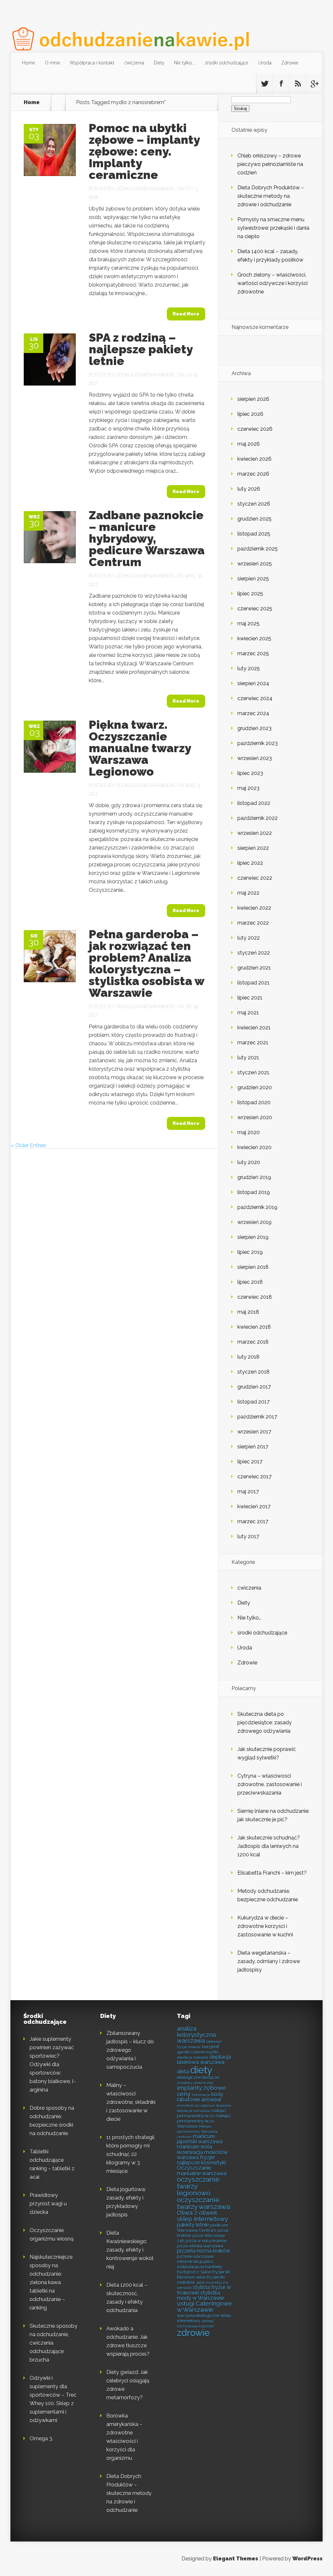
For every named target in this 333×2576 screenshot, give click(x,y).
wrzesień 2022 (255, 833)
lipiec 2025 (250, 594)
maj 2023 (248, 788)
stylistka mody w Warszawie (200, 2295)
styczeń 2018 (253, 1372)
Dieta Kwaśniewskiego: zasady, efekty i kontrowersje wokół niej (130, 2250)
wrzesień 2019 (254, 1222)
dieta (183, 2072)
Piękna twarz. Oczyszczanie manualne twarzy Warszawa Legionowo (140, 748)
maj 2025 (248, 624)
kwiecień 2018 (254, 1327)
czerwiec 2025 (255, 609)
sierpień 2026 (253, 399)
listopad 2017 (253, 1402)
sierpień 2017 (253, 1447)
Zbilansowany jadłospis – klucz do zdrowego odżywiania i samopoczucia (130, 2050)
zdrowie (193, 2333)
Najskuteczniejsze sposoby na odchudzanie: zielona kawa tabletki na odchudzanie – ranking (51, 2282)
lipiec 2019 (250, 1252)
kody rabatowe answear (200, 2097)
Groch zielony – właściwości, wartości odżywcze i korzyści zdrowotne (273, 283)
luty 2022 (249, 938)
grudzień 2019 (254, 1177)
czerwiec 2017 (254, 1477)
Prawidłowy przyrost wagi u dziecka (48, 2204)
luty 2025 (249, 668)
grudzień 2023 (254, 728)
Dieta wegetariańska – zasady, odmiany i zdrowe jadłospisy (269, 1961)
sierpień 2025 (253, 579)
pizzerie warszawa (195, 2256)
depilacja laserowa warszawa (204, 2060)
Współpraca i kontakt (92, 63)
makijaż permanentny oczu (202, 2113)
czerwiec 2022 (255, 878)
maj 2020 (249, 1132)
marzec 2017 (253, 1521)
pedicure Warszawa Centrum (202, 2228)
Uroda (265, 63)
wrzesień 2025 (255, 564)
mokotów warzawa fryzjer (202, 2155)
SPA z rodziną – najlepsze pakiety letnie (141, 349)
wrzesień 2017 (254, 1432)
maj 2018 (248, 1312)
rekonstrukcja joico (195, 2261)
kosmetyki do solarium (196, 2106)
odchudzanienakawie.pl (146, 189)
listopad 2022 (254, 803)
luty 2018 (248, 1357)
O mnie (53, 63)
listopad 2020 (254, 1102)
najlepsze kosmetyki (201, 2163)
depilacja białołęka (193, 2057)
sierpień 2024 (253, 683)
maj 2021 (248, 1013)
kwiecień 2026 (254, 459)
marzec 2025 (253, 653)
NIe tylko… (185, 63)
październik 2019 (257, 1207)
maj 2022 (248, 893)
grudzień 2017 (254, 1387)
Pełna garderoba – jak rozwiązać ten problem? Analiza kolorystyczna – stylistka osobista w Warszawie (147, 963)
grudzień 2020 (255, 1087)
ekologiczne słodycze (198, 2077)
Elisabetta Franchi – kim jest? (272, 1873)
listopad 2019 (254, 1192)
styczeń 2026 (254, 504)
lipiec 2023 (250, 773)
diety (201, 2070)
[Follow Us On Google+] (314, 84)
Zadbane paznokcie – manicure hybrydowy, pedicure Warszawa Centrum (147, 538)
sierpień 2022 (253, 848)
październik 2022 (258, 818)
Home (29, 63)
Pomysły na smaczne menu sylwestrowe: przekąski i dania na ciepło (273, 228)
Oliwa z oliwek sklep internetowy (202, 2216)
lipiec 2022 (250, 863)
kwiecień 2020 (254, 1147)
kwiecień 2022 (254, 908)
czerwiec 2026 (255, 429)
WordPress (307, 2559)
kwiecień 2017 (254, 1506)
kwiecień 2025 (254, 638)
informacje (201, 2095)
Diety (159, 63)
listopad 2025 (254, 534)
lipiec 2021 (250, 998)
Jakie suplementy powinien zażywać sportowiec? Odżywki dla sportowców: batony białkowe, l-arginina (53, 2064)
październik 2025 (258, 549)
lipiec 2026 (250, 414)
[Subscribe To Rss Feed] (298, 84)
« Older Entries (28, 1145)
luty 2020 (249, 1162)
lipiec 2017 (250, 1462)
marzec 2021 (253, 1043)
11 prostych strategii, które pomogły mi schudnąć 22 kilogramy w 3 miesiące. (131, 2154)
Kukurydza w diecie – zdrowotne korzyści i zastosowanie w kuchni (265, 1926)
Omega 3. (41, 2439)
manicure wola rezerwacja (194, 2149)
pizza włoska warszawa (200, 2246)
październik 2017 (257, 1417)
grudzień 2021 (254, 968)
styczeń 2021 (253, 1072)
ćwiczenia (134, 63)
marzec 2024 (253, 713)
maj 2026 (249, 444)
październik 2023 (258, 743)
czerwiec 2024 (255, 698)
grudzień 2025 (254, 519)
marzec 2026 (253, 474)
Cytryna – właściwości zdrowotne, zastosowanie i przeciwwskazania (270, 1784)
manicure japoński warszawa (200, 2139)
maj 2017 (248, 1491)
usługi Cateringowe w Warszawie (204, 2307)
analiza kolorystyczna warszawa (196, 2035)
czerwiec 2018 (255, 1297)
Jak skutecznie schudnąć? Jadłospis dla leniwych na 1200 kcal (269, 1846)
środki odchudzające (227, 63)
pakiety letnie (193, 2225)
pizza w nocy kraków (206, 2241)
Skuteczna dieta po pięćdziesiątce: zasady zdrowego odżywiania (265, 1722)
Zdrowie (290, 63)
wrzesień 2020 (255, 1117)
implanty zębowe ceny (201, 2091)
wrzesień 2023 (255, 758)
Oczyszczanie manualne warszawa (202, 2170)
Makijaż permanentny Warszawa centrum (197, 2132)
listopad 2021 (253, 983)
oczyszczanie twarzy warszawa (203, 2203)
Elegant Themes (236, 2559)
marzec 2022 (253, 923)
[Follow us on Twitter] (264, 84)
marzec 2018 (253, 1342)
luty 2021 (248, 1058)
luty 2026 (249, 489)
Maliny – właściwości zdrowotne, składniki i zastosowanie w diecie (131, 2102)
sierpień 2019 (253, 1237)
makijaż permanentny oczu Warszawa (204, 2121)
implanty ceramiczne (195, 2083)
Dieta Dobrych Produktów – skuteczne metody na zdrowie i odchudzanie (271, 196)
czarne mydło (205, 2052)
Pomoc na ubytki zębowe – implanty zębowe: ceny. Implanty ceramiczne (144, 151)
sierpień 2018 (253, 1267)
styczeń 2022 (254, 953)
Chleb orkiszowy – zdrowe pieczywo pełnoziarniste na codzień (270, 164)
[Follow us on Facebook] (281, 84)
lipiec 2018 (250, 1282)
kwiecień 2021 (254, 1028)
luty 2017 (248, 1536)
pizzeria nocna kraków (204, 2251)
